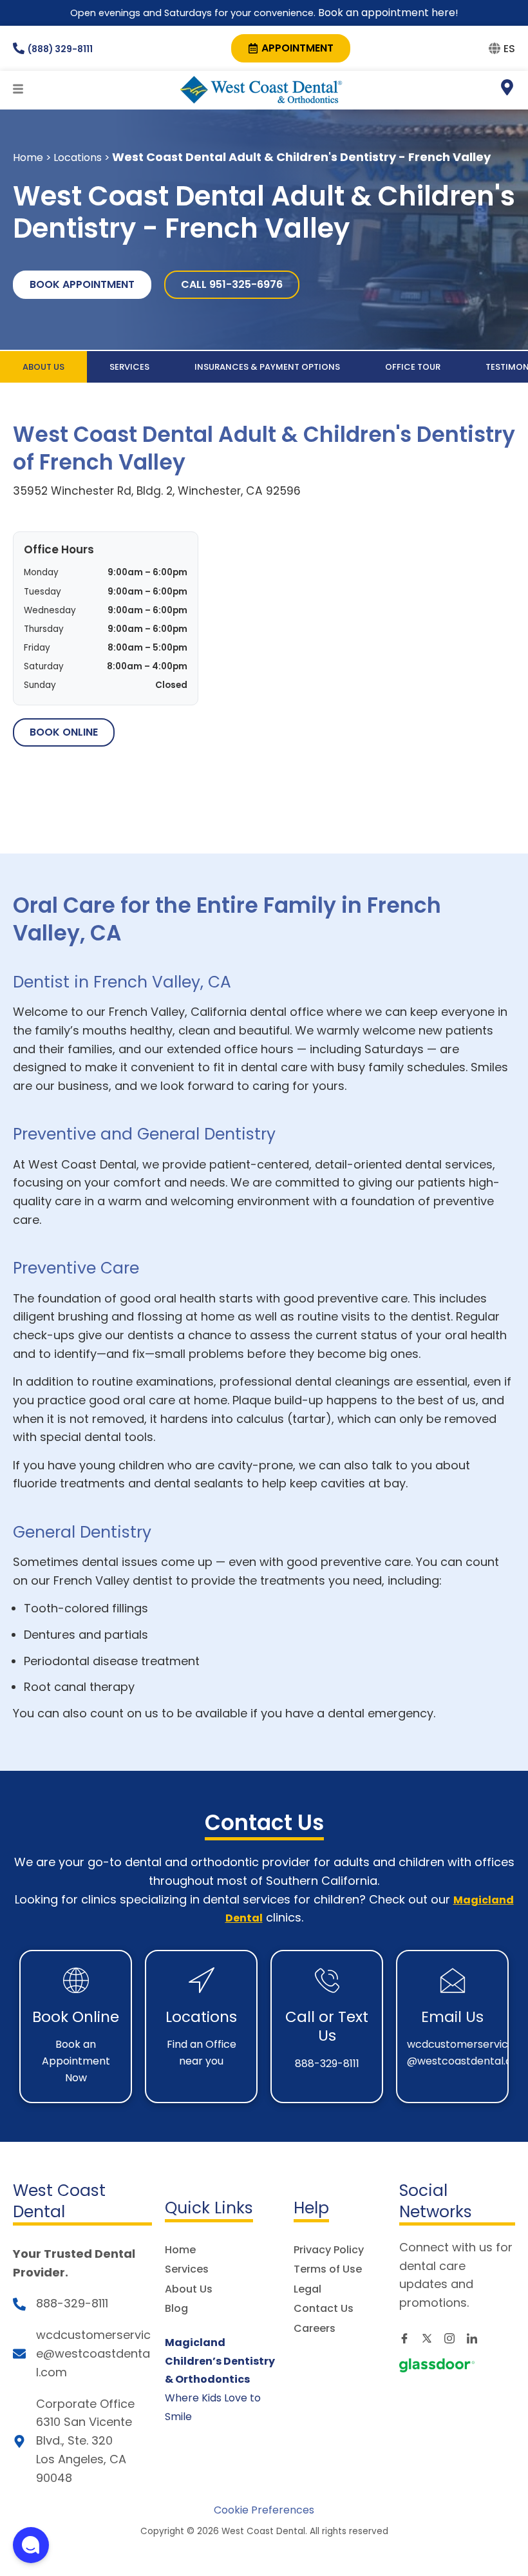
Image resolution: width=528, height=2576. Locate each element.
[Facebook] (409, 2338)
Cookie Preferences (264, 2510)
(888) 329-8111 (60, 49)
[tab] (43, 367)
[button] (31, 2545)
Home (28, 157)
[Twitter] (431, 2338)
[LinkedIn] (476, 2338)
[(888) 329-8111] (19, 48)
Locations (78, 157)
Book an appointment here (385, 13)
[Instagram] (454, 2338)
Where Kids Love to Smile (220, 2380)
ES (509, 49)
